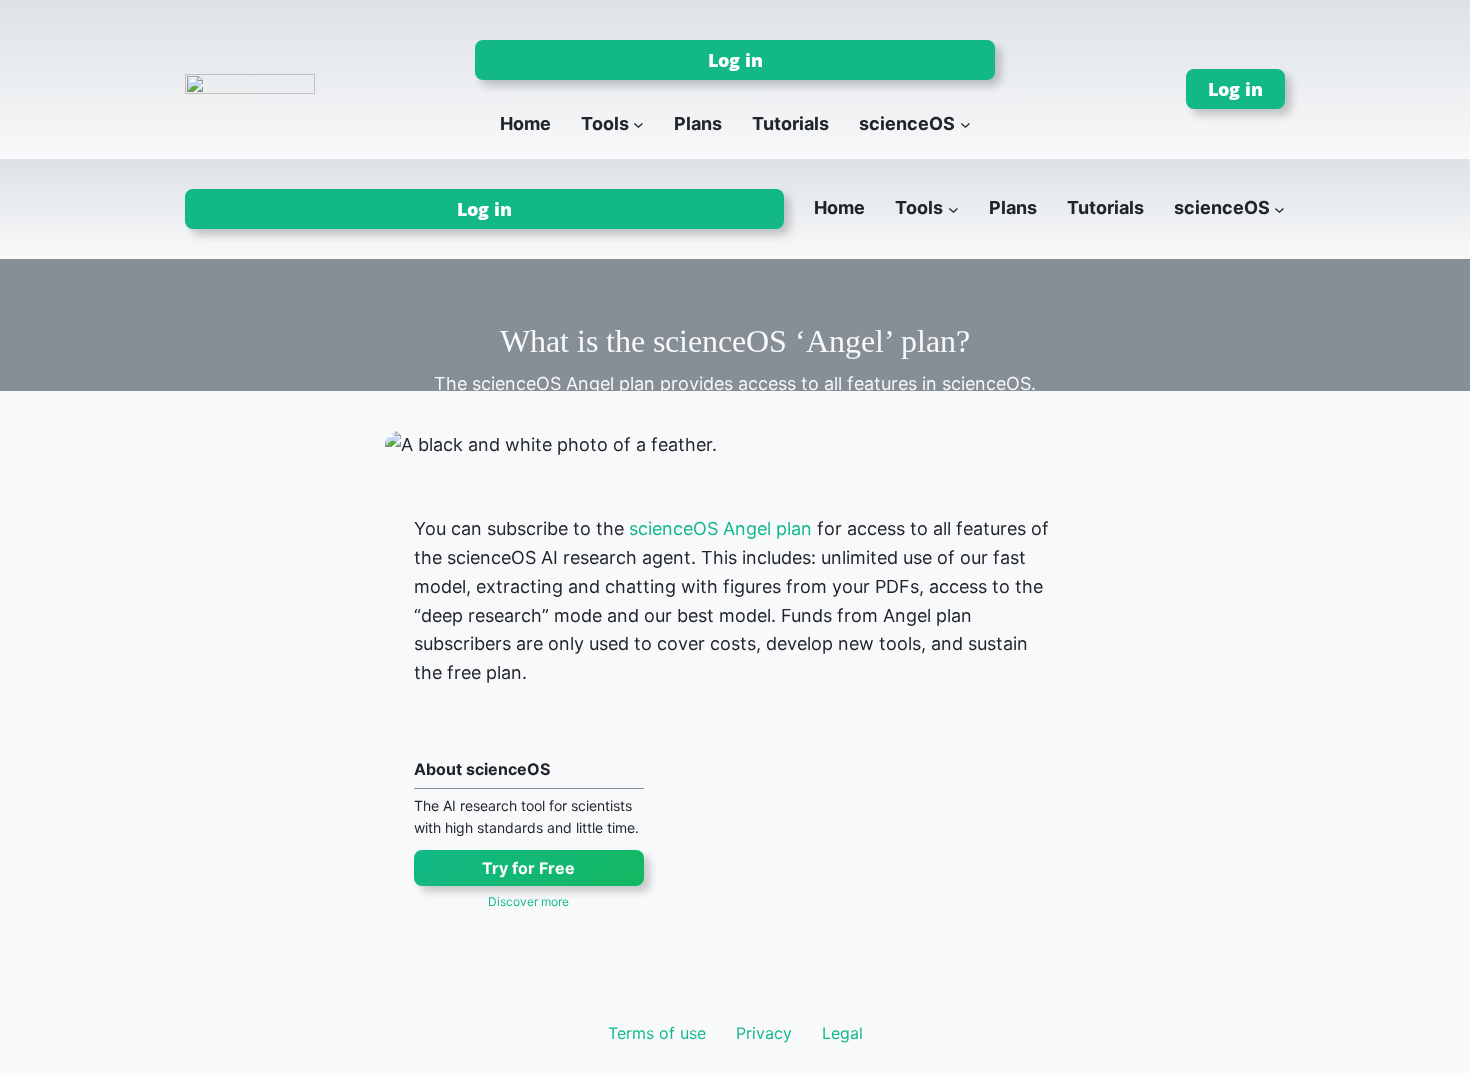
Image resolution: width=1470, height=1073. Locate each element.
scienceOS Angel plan (720, 528)
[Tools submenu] (638, 124)
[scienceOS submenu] (965, 124)
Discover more (528, 901)
